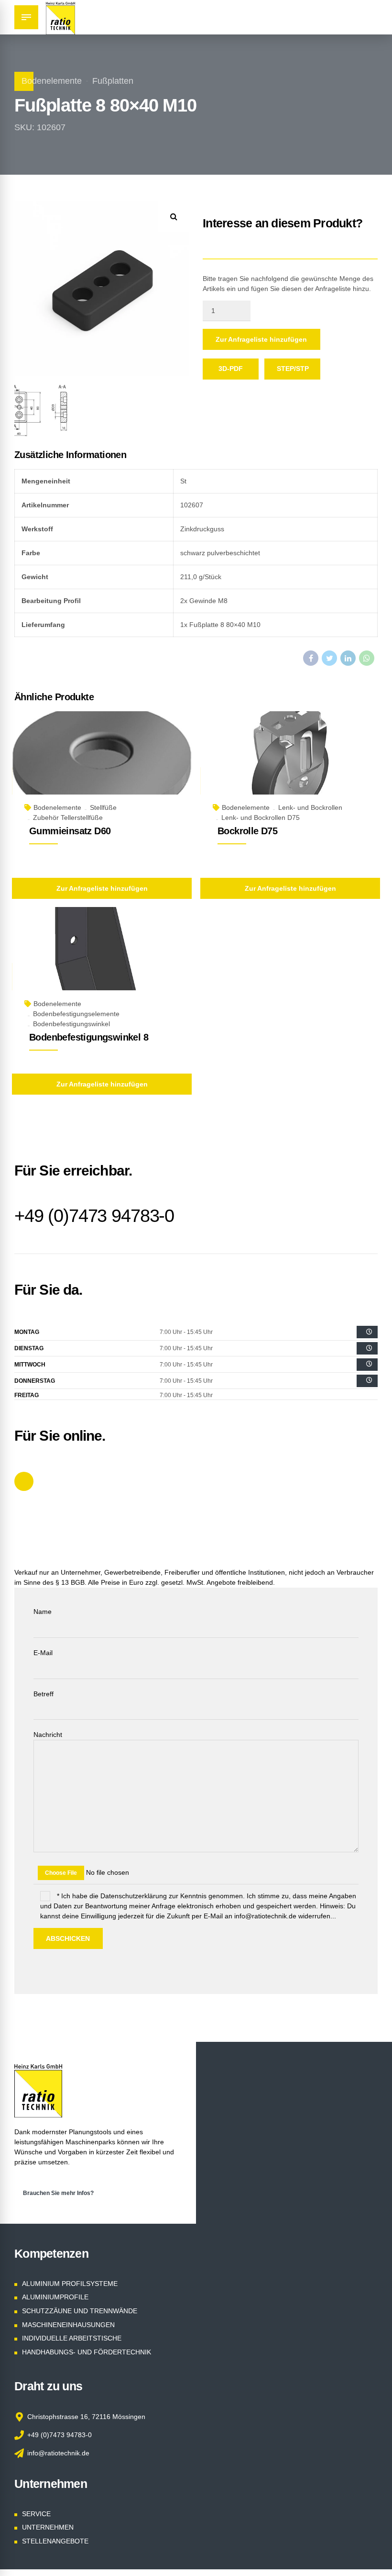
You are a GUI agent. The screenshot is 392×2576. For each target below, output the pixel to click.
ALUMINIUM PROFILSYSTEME (70, 2284)
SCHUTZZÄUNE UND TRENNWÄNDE (80, 2311)
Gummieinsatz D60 (70, 831)
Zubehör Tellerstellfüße (68, 818)
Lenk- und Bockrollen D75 (261, 818)
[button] (174, 217)
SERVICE (36, 2514)
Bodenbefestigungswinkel (71, 1024)
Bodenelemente (52, 81)
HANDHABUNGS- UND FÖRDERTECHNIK (87, 2352)
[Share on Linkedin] (348, 658)
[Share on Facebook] (311, 658)
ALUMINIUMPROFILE (55, 2297)
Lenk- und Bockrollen (310, 807)
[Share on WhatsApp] (367, 658)
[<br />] (367, 1332)
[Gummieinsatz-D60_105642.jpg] (102, 764)
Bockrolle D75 (247, 831)
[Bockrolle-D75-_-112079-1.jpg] (290, 764)
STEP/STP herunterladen (299, 372)
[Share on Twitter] (329, 658)
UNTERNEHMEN (48, 2527)
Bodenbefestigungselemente (76, 1014)
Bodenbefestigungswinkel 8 (89, 1037)
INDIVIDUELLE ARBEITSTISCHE (72, 2338)
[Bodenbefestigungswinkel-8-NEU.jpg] (102, 960)
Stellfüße (103, 807)
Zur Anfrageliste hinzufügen (261, 339)
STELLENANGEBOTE (55, 2541)
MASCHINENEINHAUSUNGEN (68, 2325)
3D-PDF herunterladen (237, 372)
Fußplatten (113, 81)
